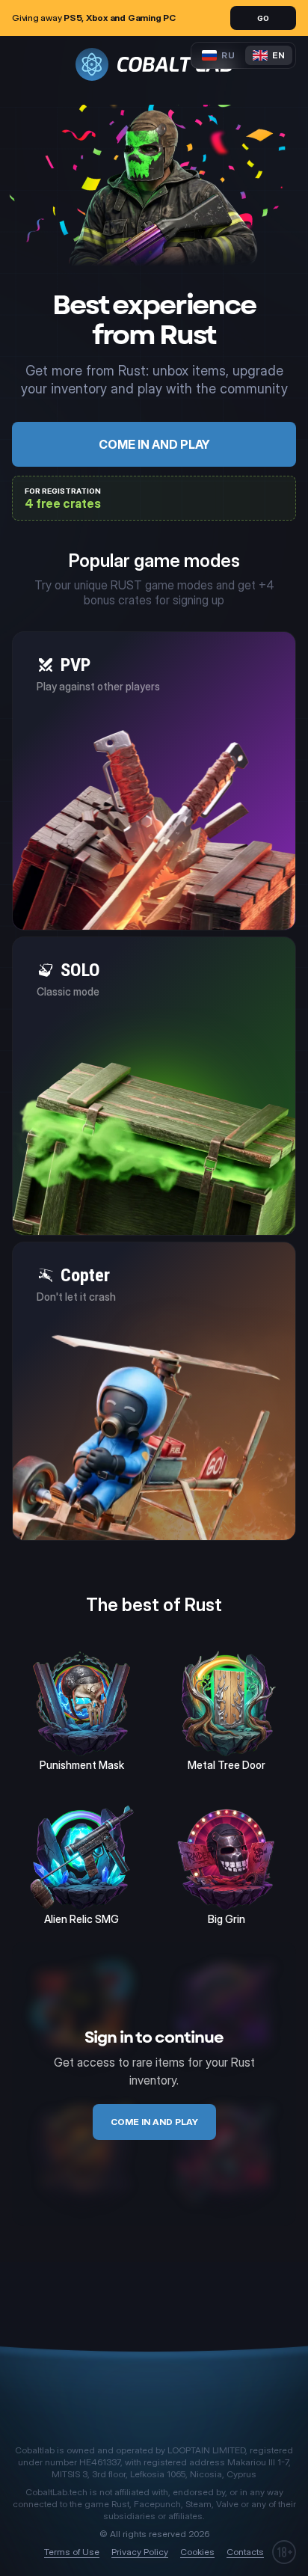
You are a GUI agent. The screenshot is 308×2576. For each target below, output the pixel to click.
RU (228, 55)
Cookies (197, 2552)
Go (263, 18)
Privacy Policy (140, 2552)
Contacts (245, 2552)
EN (278, 55)
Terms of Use (72, 2552)
